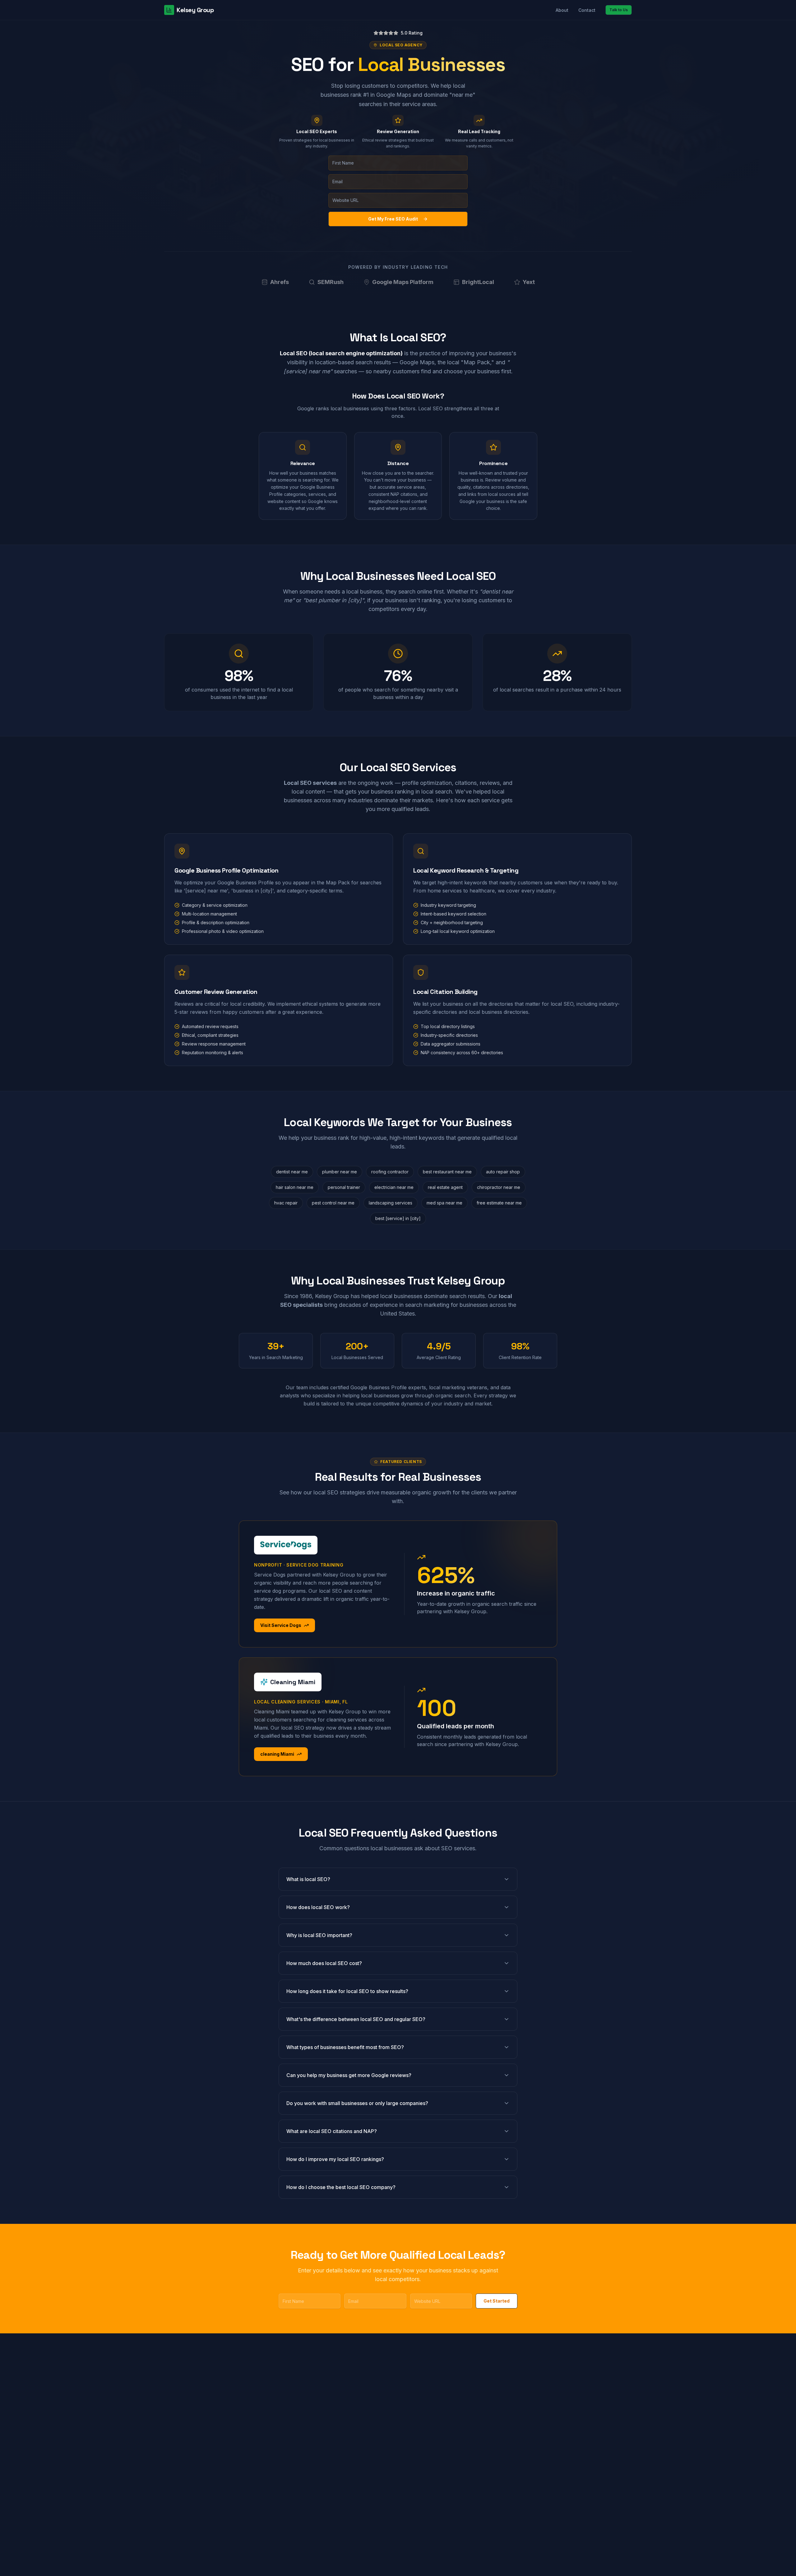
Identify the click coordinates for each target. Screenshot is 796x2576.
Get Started (497, 2301)
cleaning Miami (277, 1754)
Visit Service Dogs (281, 1625)
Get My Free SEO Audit (393, 219)
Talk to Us (619, 10)
